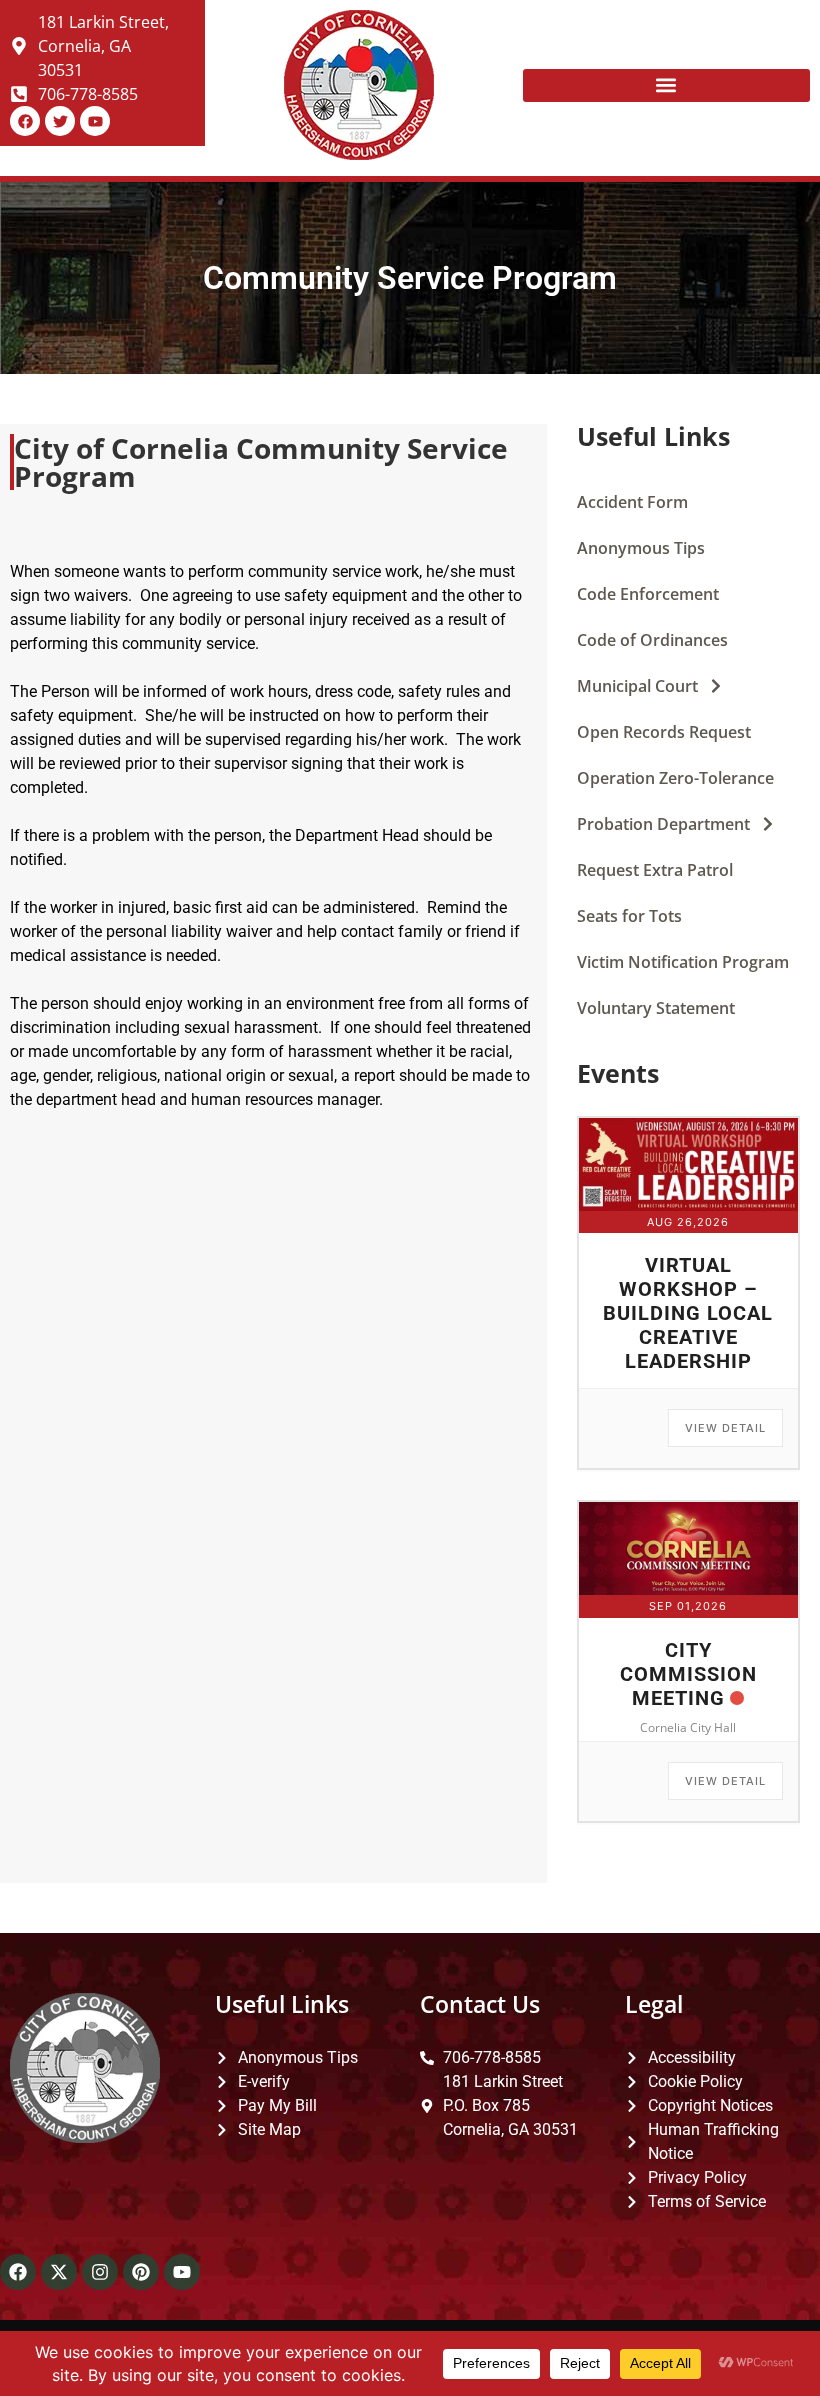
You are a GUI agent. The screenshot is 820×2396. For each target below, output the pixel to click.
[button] (667, 85)
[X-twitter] (59, 2272)
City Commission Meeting (688, 1674)
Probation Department (663, 824)
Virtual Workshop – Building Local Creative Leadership (688, 1313)
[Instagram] (100, 2272)
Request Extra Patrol (655, 870)
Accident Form (632, 502)
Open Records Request (664, 732)
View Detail (725, 1428)
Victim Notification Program (683, 962)
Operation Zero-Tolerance (675, 778)
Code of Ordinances (652, 640)
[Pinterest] (141, 2272)
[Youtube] (182, 2272)
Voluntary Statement (656, 1008)
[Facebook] (18, 2272)
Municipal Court (637, 686)
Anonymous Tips (641, 548)
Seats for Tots (629, 916)
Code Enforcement (648, 594)
